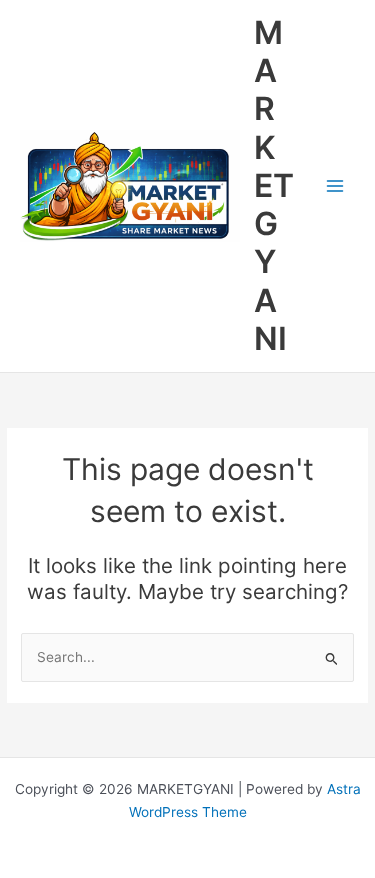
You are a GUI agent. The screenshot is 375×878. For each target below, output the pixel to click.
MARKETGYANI (274, 185)
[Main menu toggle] (335, 186)
